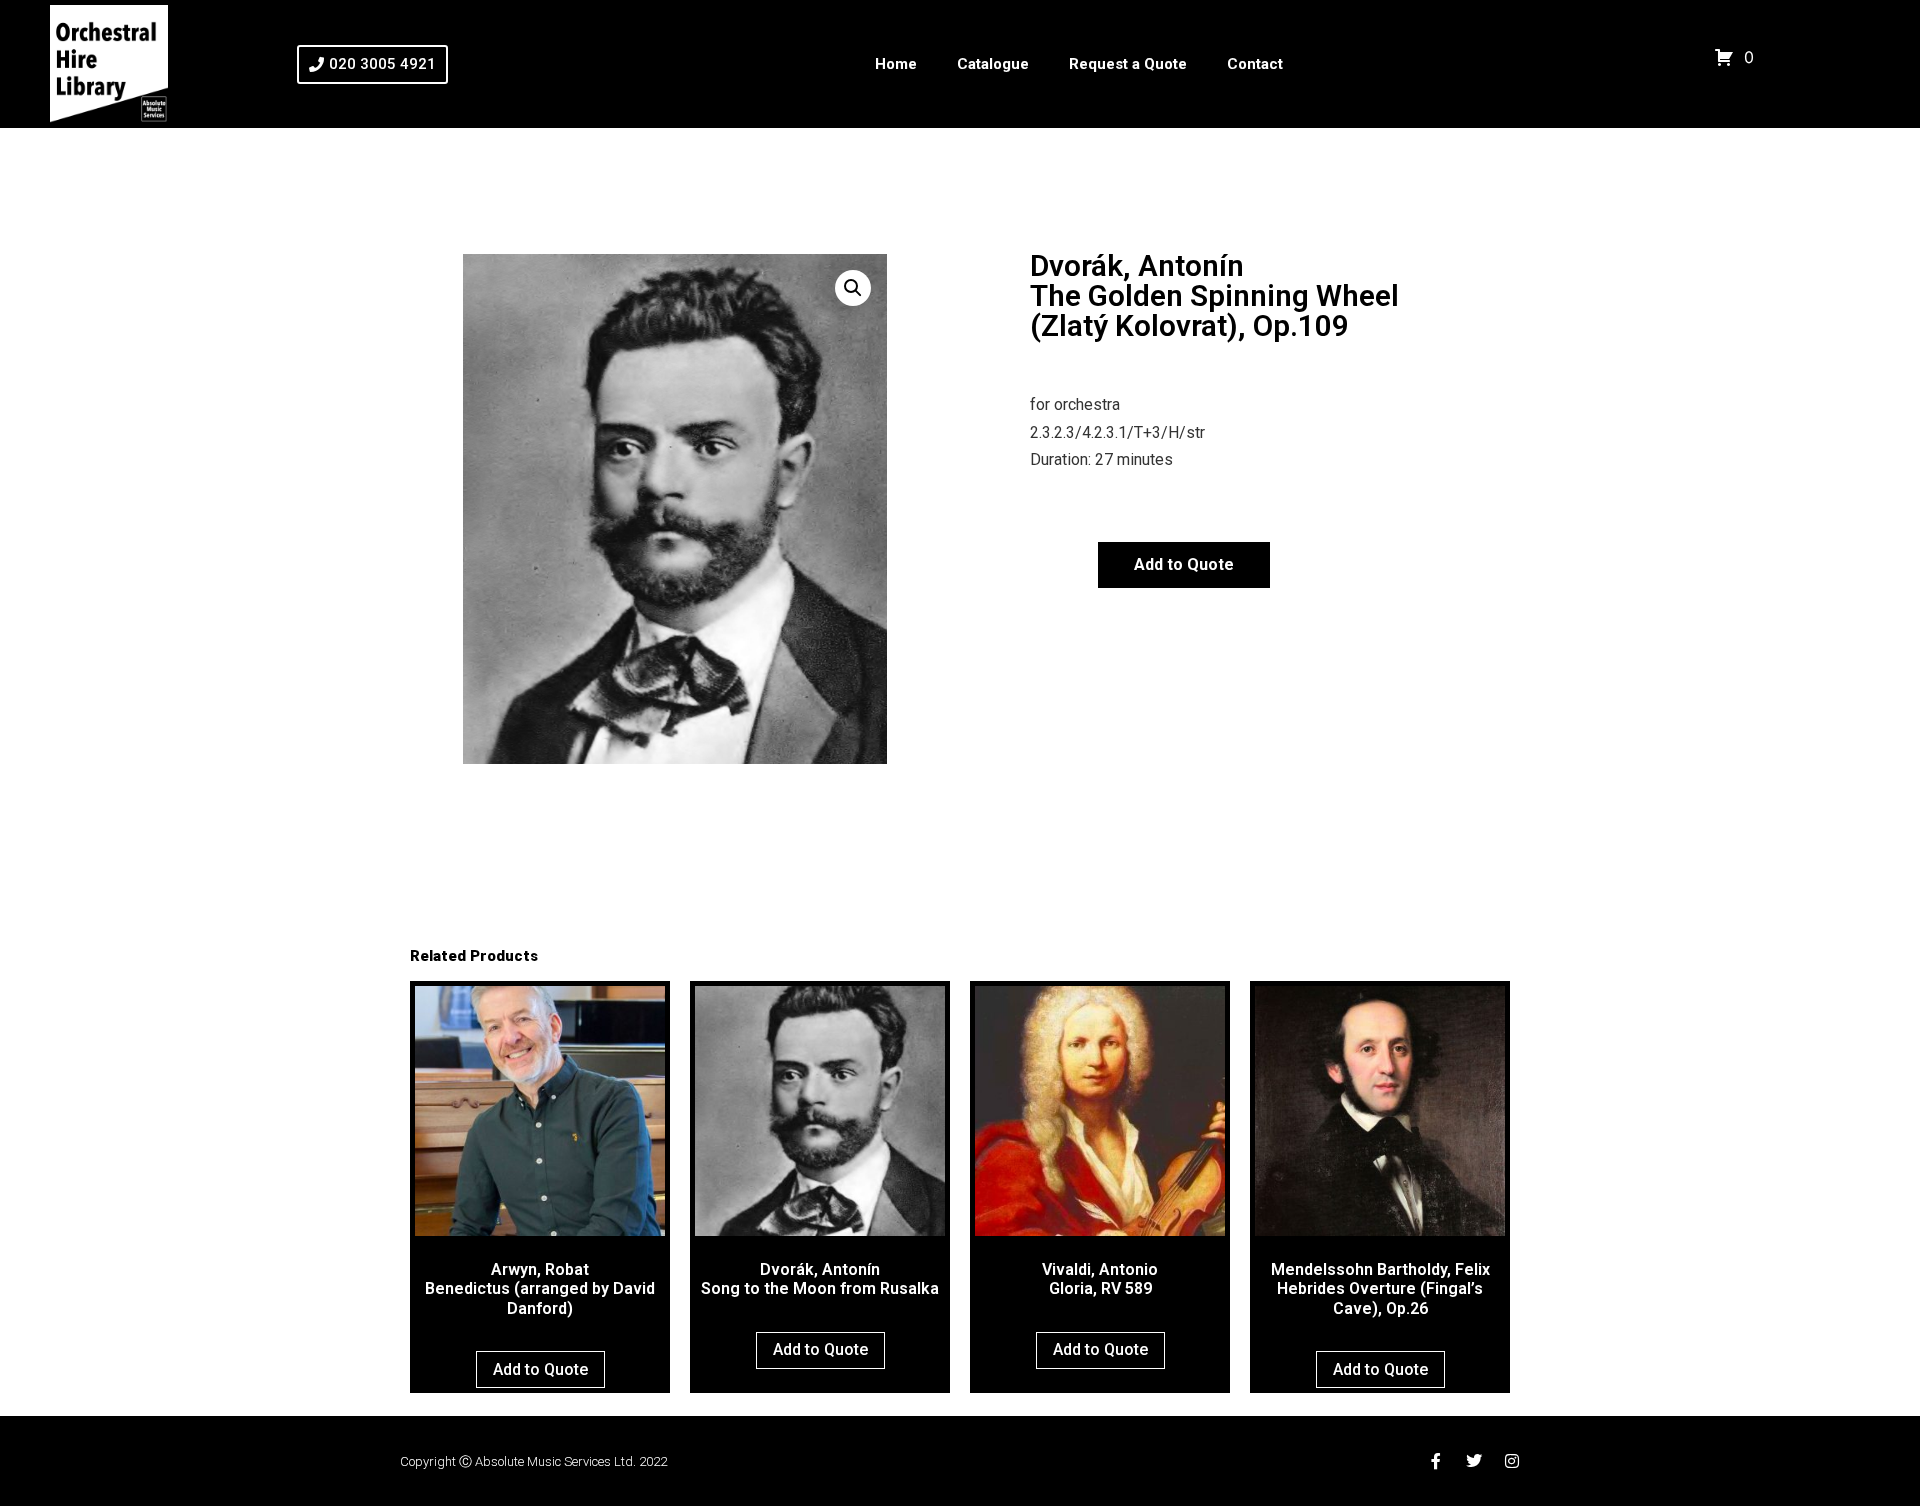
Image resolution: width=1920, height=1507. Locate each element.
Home (896, 64)
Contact (1255, 64)
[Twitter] (1474, 1461)
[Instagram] (1512, 1461)
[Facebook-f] (1436, 1461)
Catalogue (993, 64)
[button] (853, 288)
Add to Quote (1184, 564)
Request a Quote (1128, 64)
